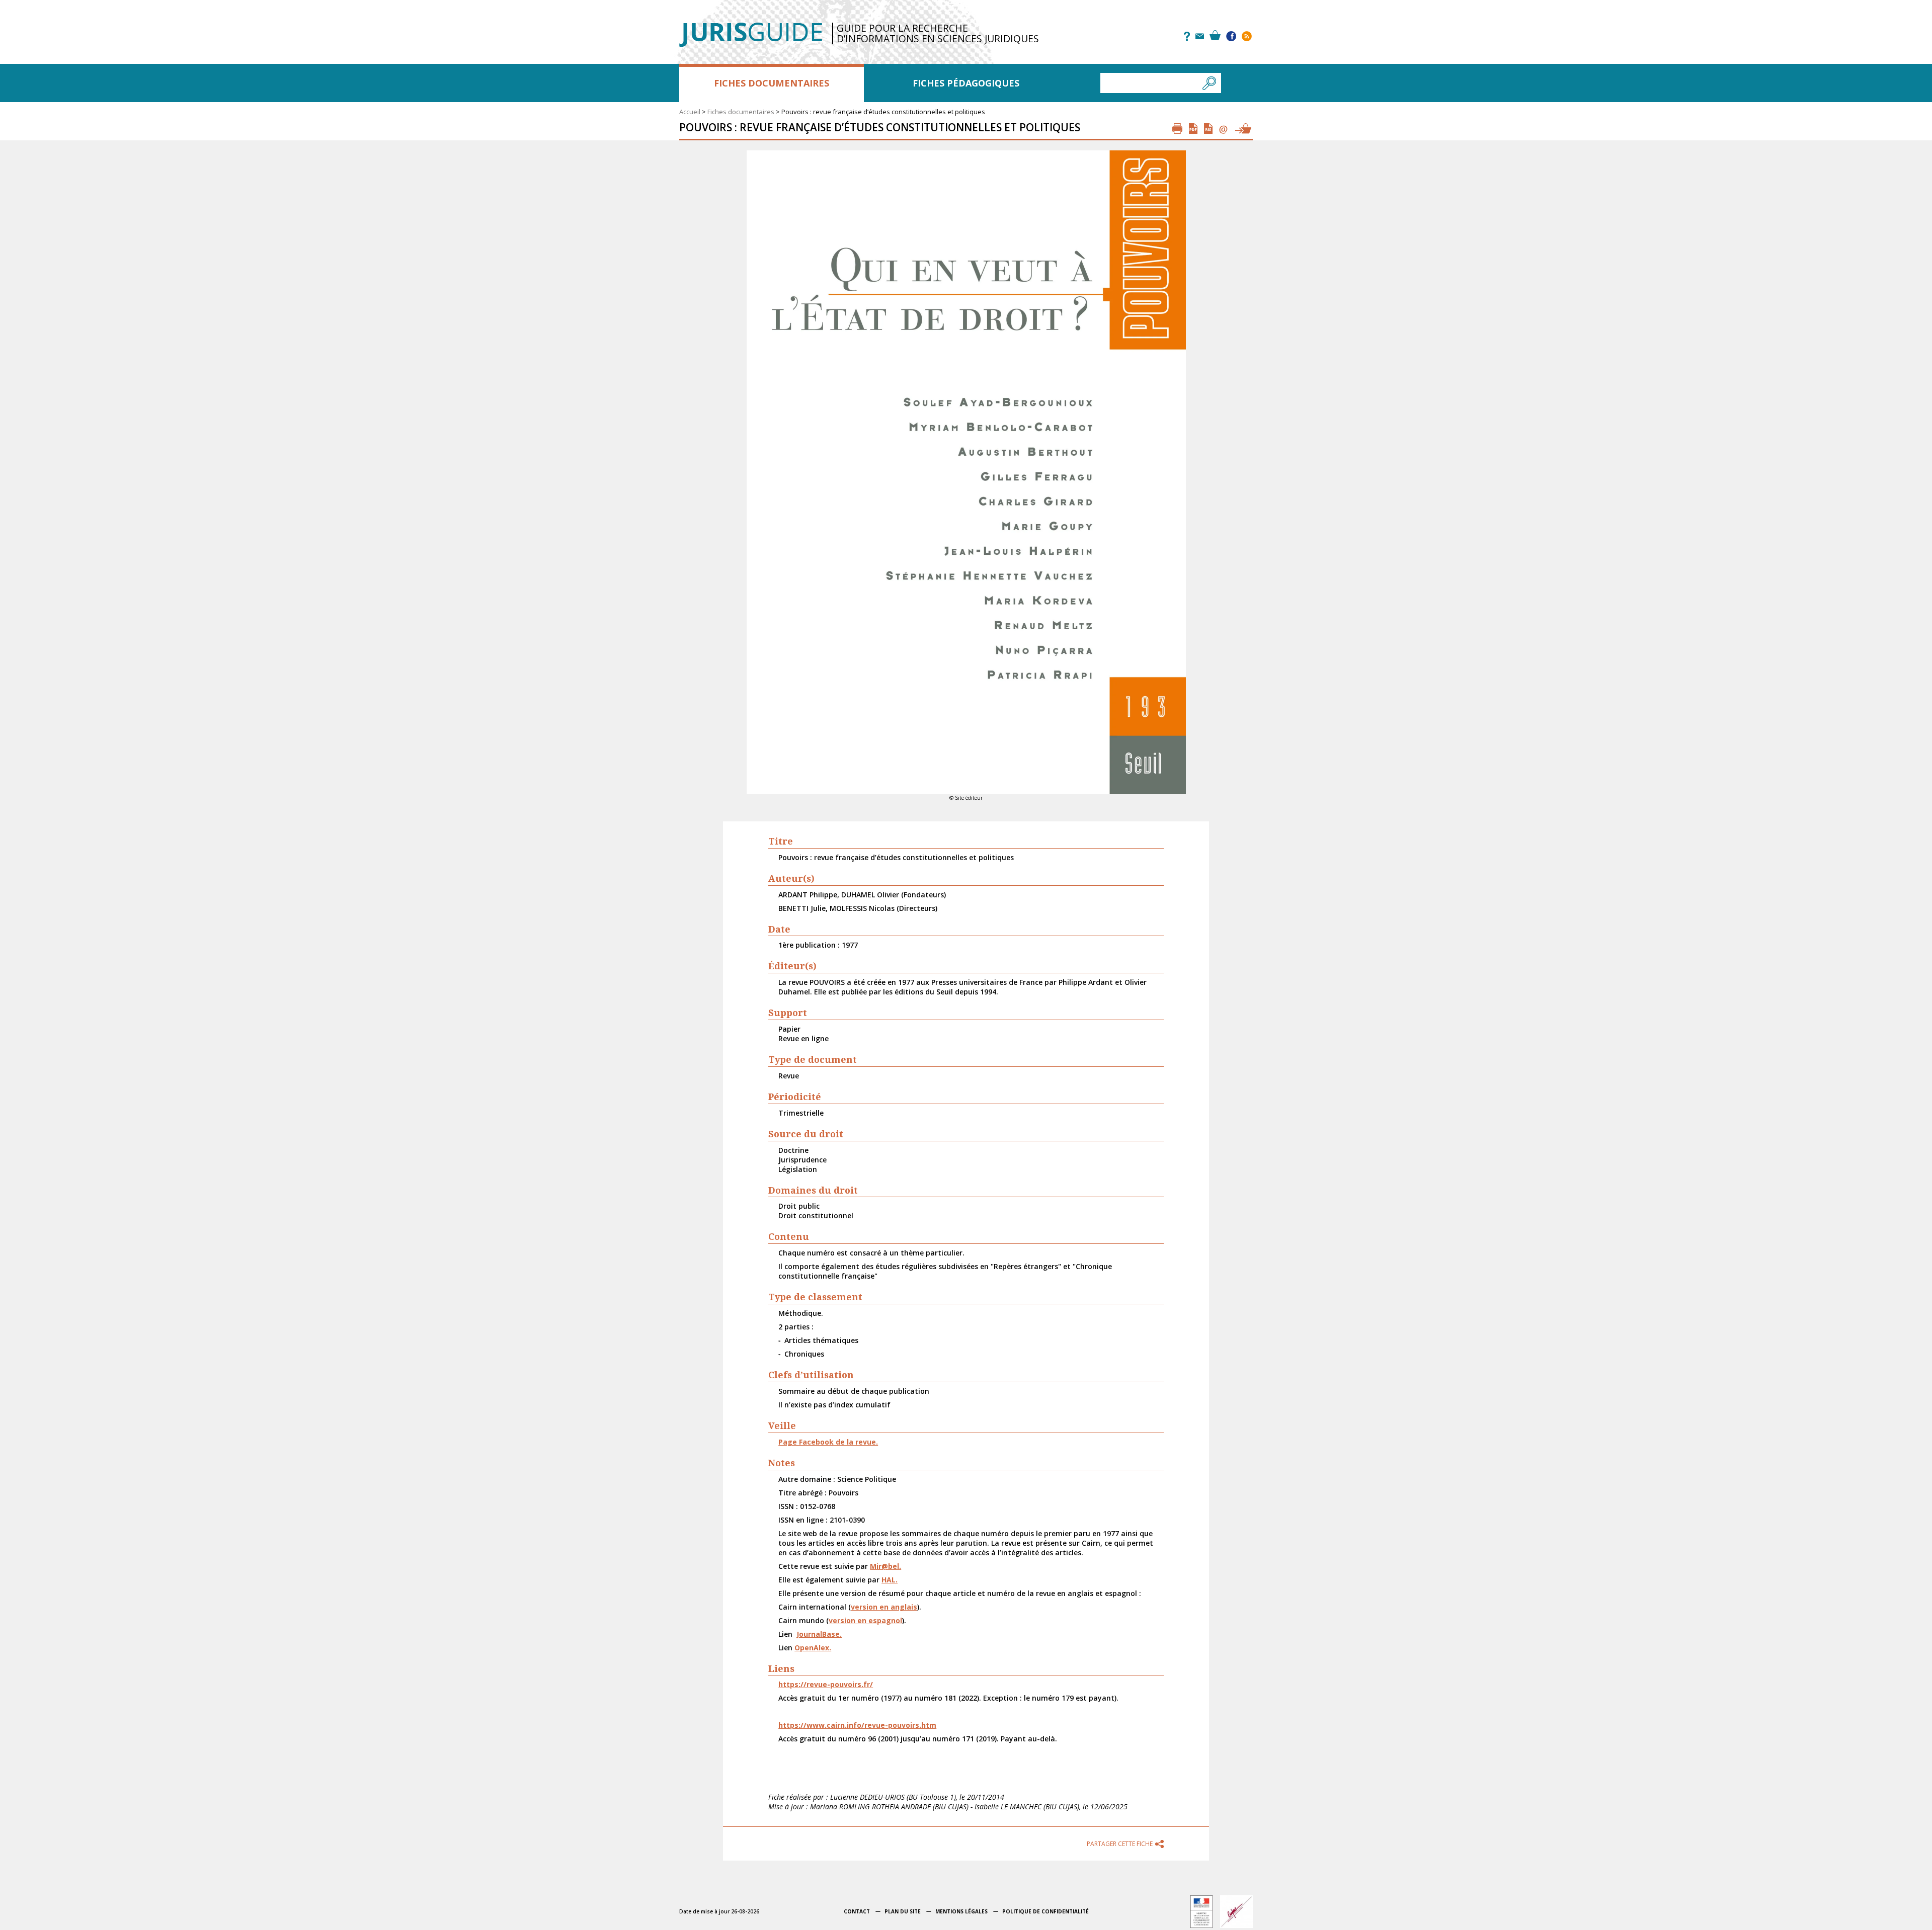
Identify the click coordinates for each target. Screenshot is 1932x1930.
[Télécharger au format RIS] (1208, 129)
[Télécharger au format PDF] (1193, 129)
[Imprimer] (1177, 129)
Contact (857, 1911)
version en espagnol (865, 1620)
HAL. (890, 1580)
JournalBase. (819, 1634)
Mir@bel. (886, 1566)
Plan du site (903, 1911)
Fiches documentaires (772, 83)
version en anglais (884, 1607)
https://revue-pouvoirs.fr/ (826, 1684)
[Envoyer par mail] (1223, 129)
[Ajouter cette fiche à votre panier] (1243, 129)
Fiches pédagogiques (966, 83)
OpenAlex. (813, 1648)
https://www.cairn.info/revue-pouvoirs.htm (857, 1725)
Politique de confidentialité (1045, 1911)
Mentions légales (961, 1911)
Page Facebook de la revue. (828, 1442)
